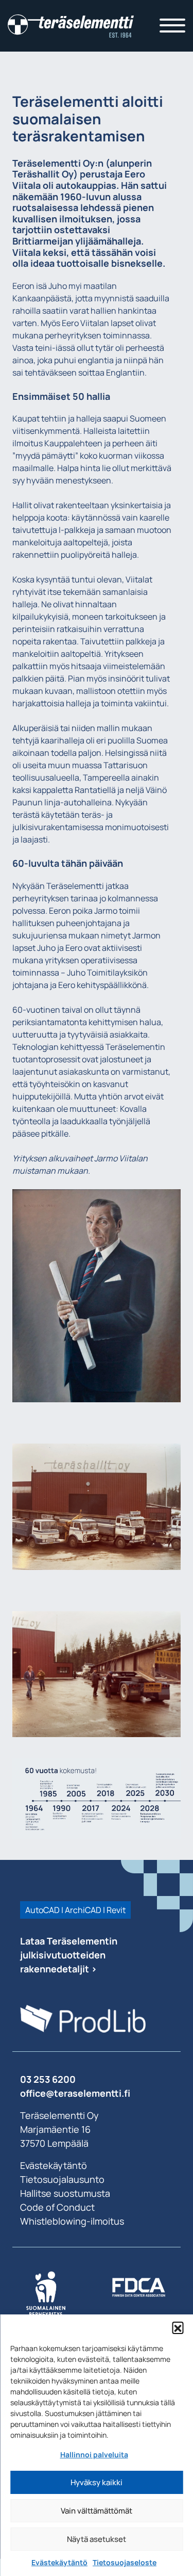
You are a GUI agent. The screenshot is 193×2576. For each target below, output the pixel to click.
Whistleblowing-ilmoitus (72, 2221)
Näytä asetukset (97, 2539)
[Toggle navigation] (172, 26)
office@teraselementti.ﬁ (75, 2093)
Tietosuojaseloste (125, 2562)
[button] (178, 2327)
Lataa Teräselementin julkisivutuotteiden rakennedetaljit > (69, 1955)
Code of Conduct (57, 2207)
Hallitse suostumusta (65, 2193)
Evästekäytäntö (59, 2562)
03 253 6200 (48, 2079)
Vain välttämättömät (97, 2511)
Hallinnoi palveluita (94, 2455)
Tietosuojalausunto (62, 2179)
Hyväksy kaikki (97, 2482)
